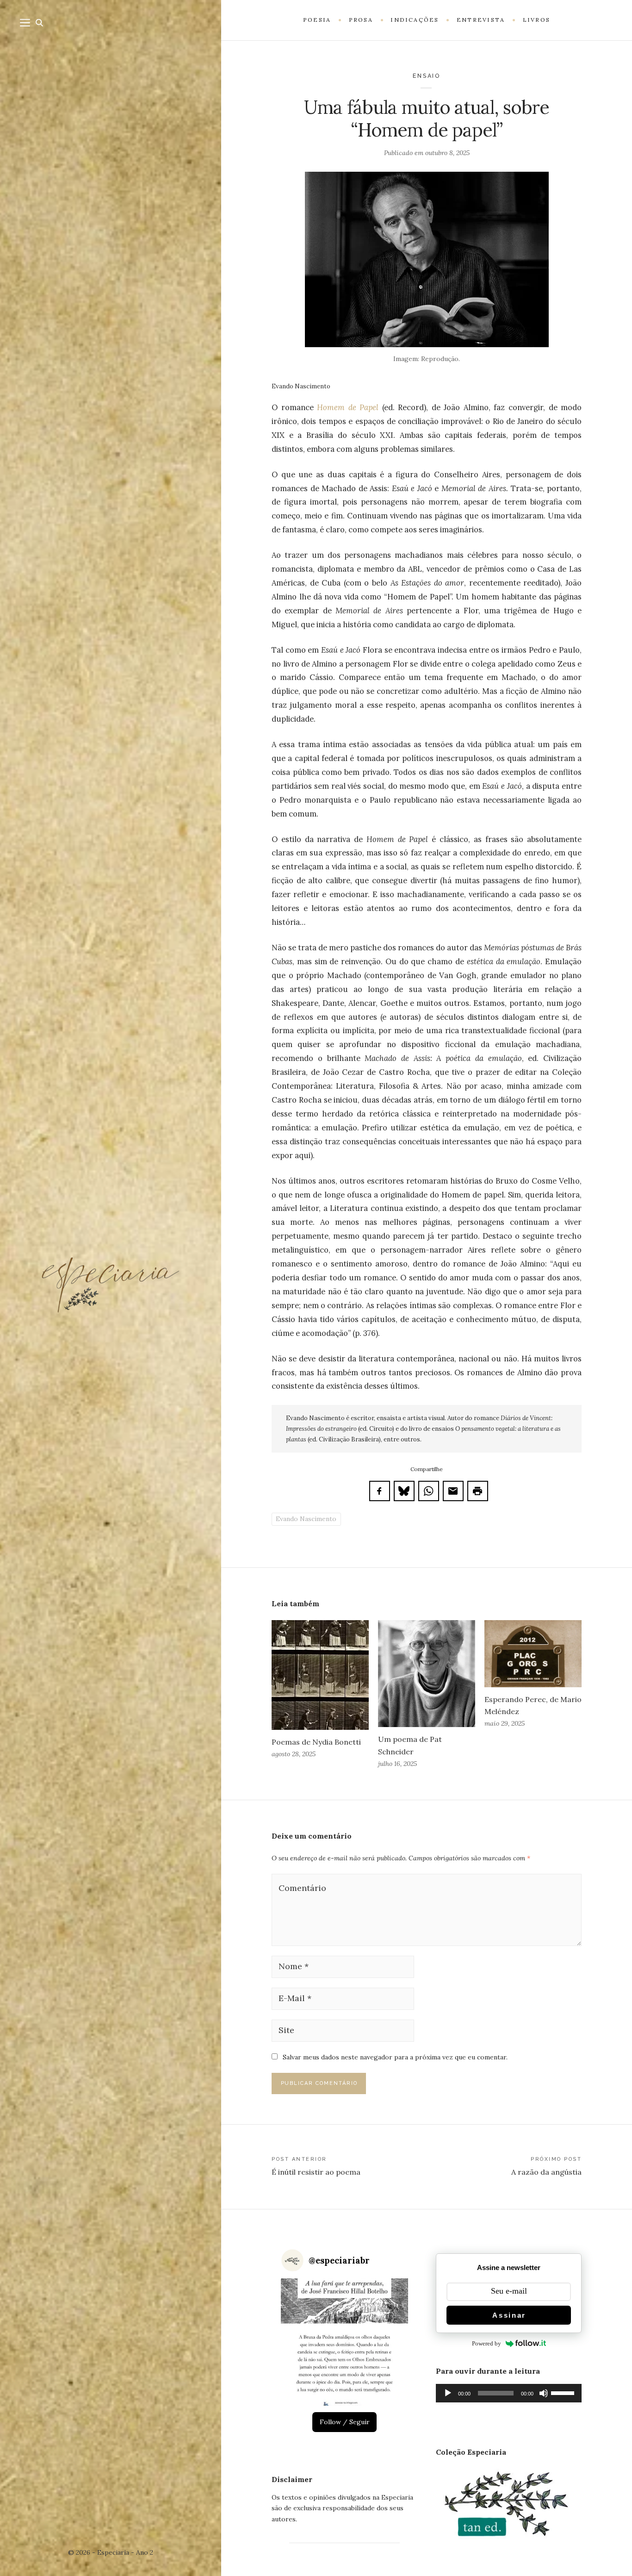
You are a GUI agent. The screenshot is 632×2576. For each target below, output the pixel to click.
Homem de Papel (348, 407)
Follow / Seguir (345, 2422)
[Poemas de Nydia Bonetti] (320, 1675)
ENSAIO (427, 76)
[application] (509, 2393)
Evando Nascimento (306, 1519)
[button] (344, 2342)
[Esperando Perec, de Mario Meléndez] (533, 1653)
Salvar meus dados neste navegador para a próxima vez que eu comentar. (395, 2057)
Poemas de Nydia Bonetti (316, 1742)
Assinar (509, 2315)
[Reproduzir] (448, 2393)
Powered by (486, 2343)
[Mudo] (544, 2393)
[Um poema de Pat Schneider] (427, 1674)
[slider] (564, 2392)
